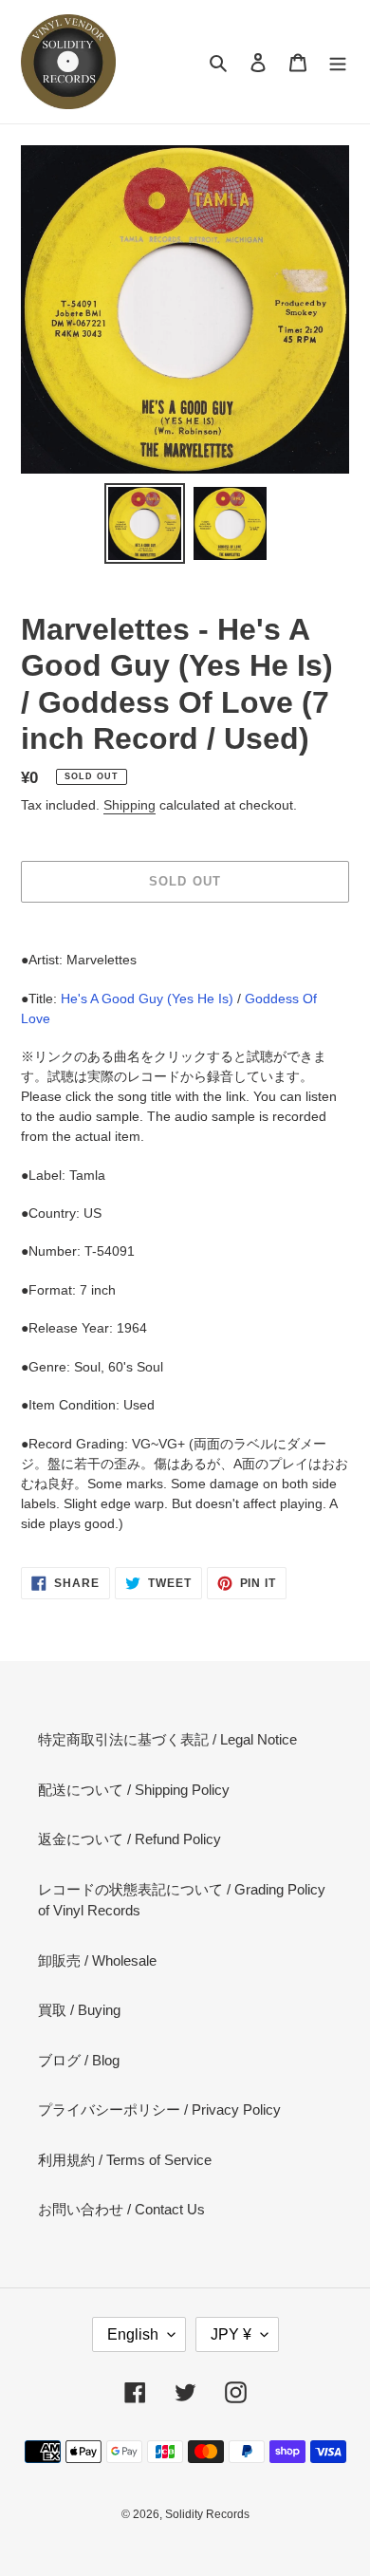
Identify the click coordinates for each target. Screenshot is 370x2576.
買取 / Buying (79, 2010)
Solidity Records (207, 2514)
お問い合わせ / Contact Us (121, 2209)
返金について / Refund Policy (129, 1839)
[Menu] (338, 62)
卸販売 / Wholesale (97, 1960)
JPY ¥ (231, 2334)
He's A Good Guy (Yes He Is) (147, 999)
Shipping (129, 805)
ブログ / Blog (79, 2060)
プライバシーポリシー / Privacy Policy (159, 2109)
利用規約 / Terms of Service (125, 2160)
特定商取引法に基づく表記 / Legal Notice (167, 1739)
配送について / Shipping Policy (134, 1790)
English (133, 2334)
